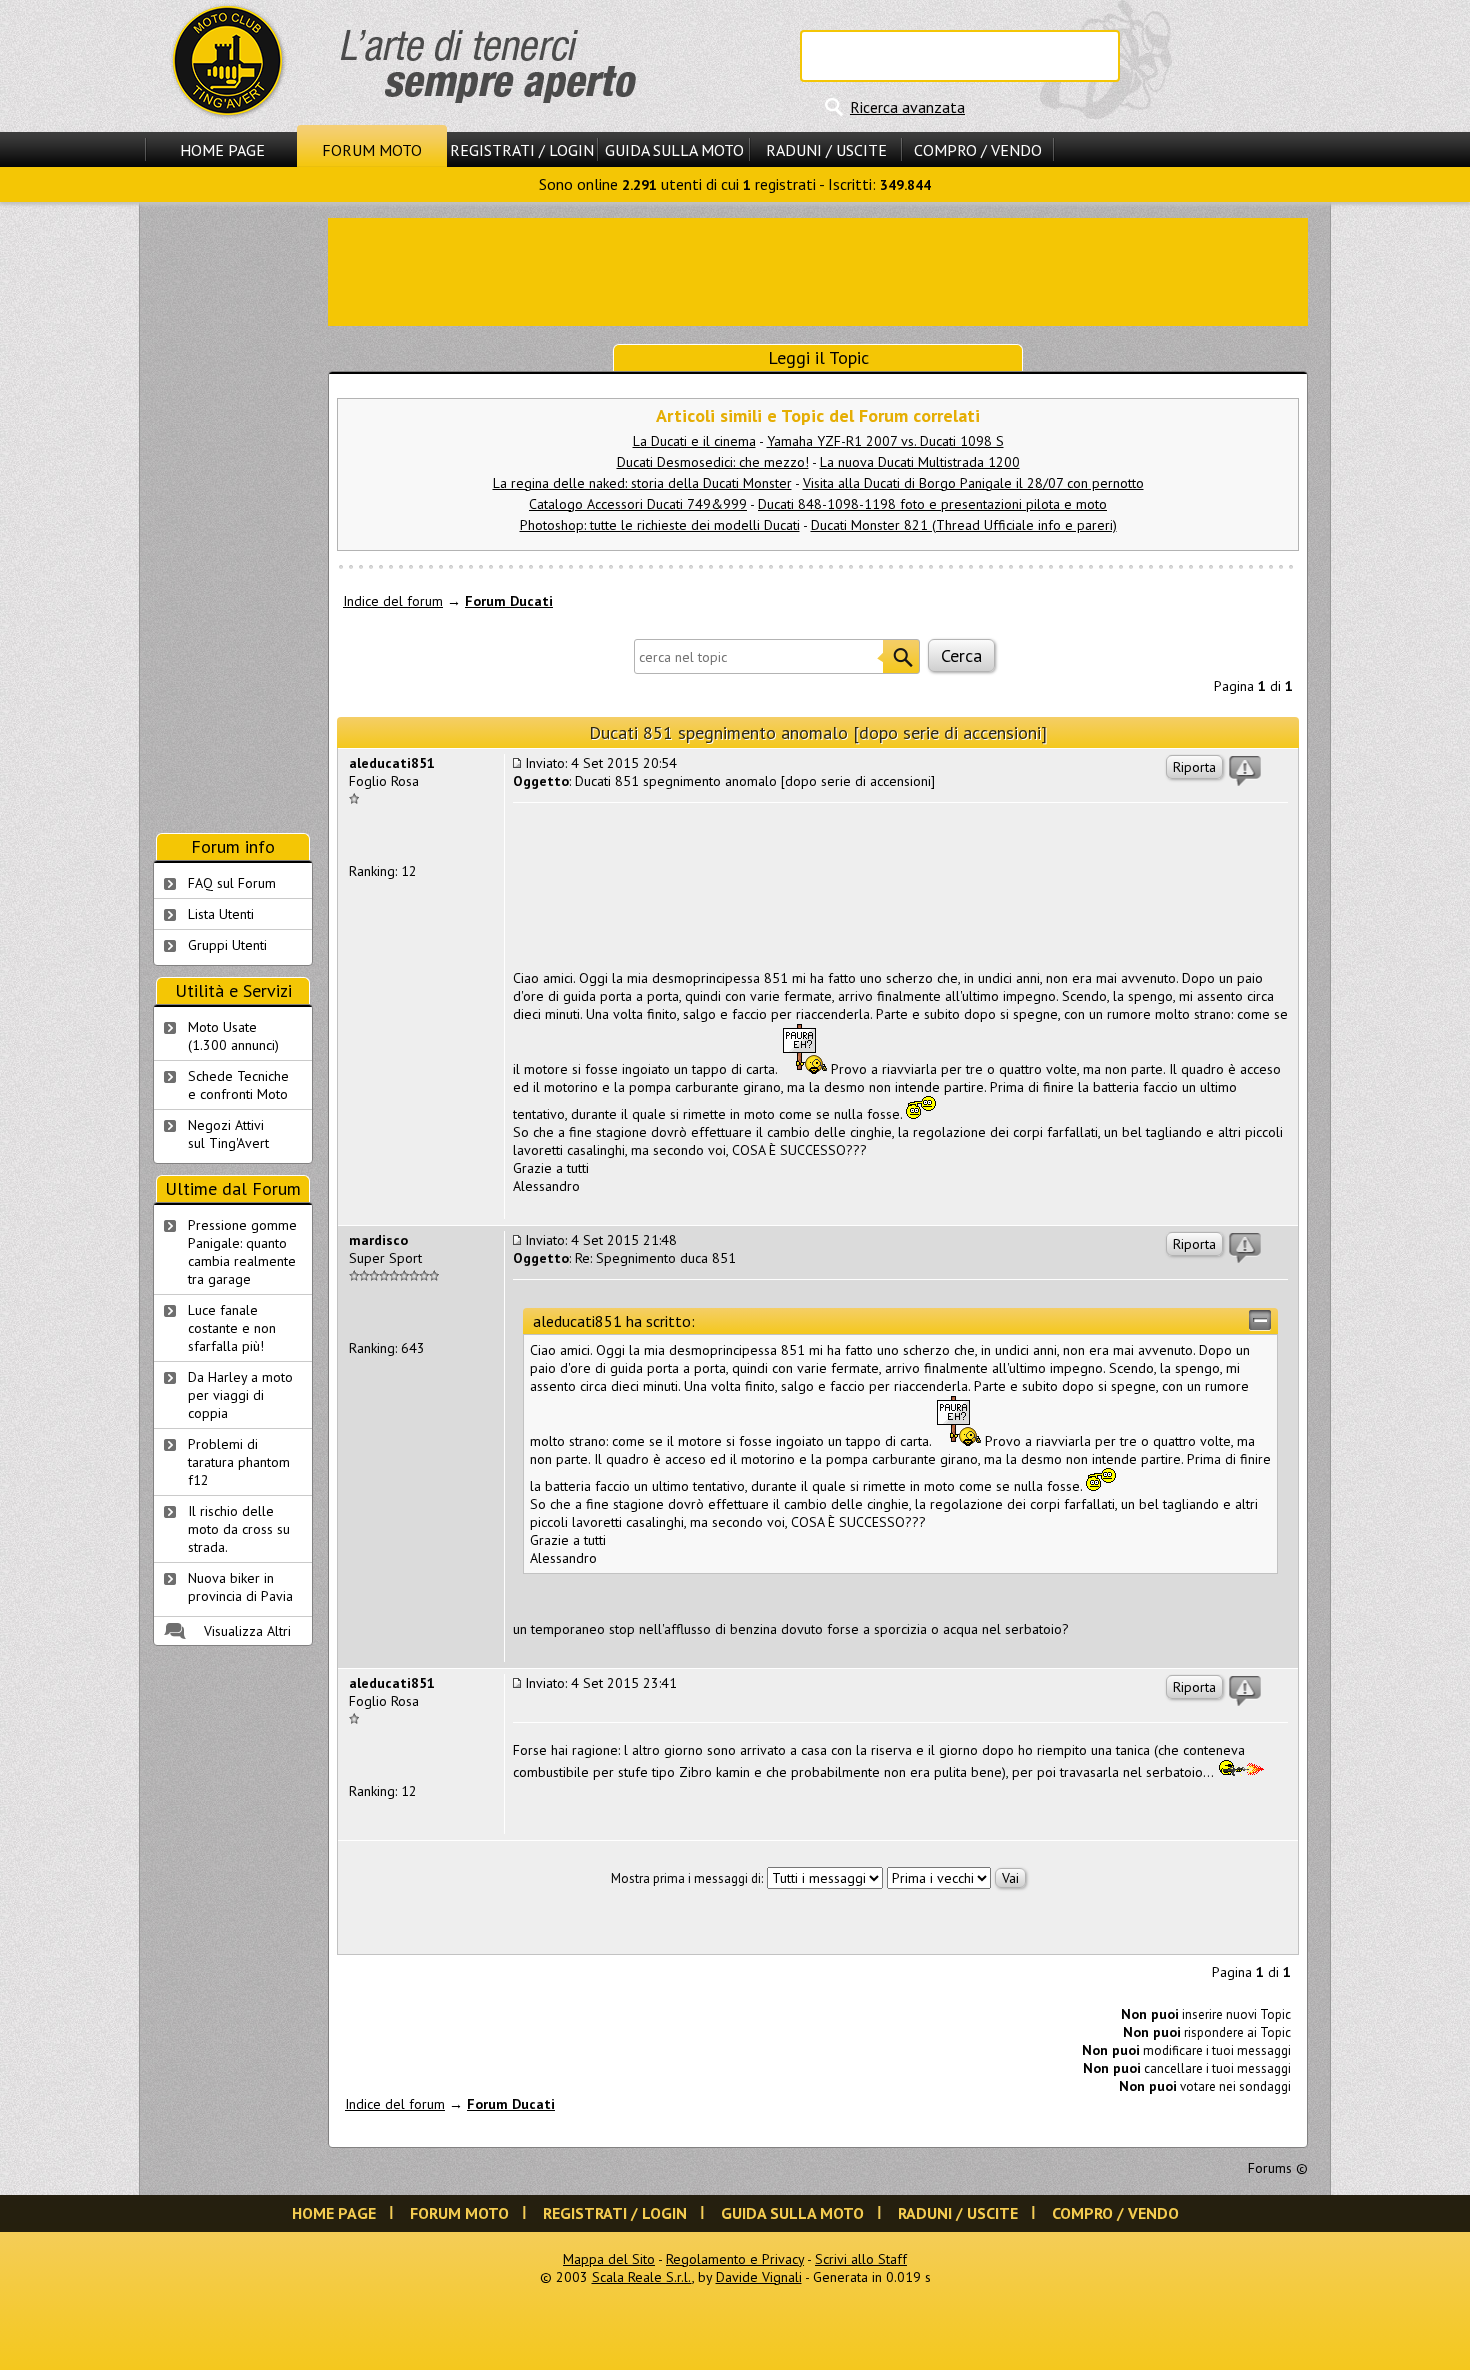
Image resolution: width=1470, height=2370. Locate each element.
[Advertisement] (818, 270)
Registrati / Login (522, 150)
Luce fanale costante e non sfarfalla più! (232, 1328)
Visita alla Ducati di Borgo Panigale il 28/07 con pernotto (973, 483)
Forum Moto (372, 150)
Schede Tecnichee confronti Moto (238, 1085)
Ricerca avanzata (907, 107)
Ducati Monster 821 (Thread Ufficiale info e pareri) (964, 525)
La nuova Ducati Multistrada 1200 (920, 462)
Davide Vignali (759, 2277)
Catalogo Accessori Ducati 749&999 (638, 504)
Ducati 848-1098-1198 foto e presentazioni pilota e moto (932, 504)
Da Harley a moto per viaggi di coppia (240, 1395)
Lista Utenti (221, 914)
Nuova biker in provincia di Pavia (240, 1587)
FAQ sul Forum (232, 883)
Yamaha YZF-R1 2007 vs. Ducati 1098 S (885, 441)
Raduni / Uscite (826, 150)
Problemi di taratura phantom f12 (239, 1462)
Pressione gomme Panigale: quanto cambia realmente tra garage (242, 1252)
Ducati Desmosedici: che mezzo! (713, 462)
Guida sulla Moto (674, 150)
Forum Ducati (509, 601)
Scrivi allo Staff (861, 2259)
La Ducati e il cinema (694, 441)
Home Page (222, 150)
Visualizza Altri (247, 1631)
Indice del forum (393, 601)
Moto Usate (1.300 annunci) (233, 1036)
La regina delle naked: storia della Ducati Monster (642, 483)
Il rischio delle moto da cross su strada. (239, 1529)
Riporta (1194, 767)
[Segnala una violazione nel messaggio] (1245, 771)
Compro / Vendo (978, 150)
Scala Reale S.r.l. (642, 2277)
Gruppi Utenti (227, 945)
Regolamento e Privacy (735, 2259)
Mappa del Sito (609, 2259)
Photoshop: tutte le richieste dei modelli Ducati (660, 525)
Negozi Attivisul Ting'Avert (228, 1134)
